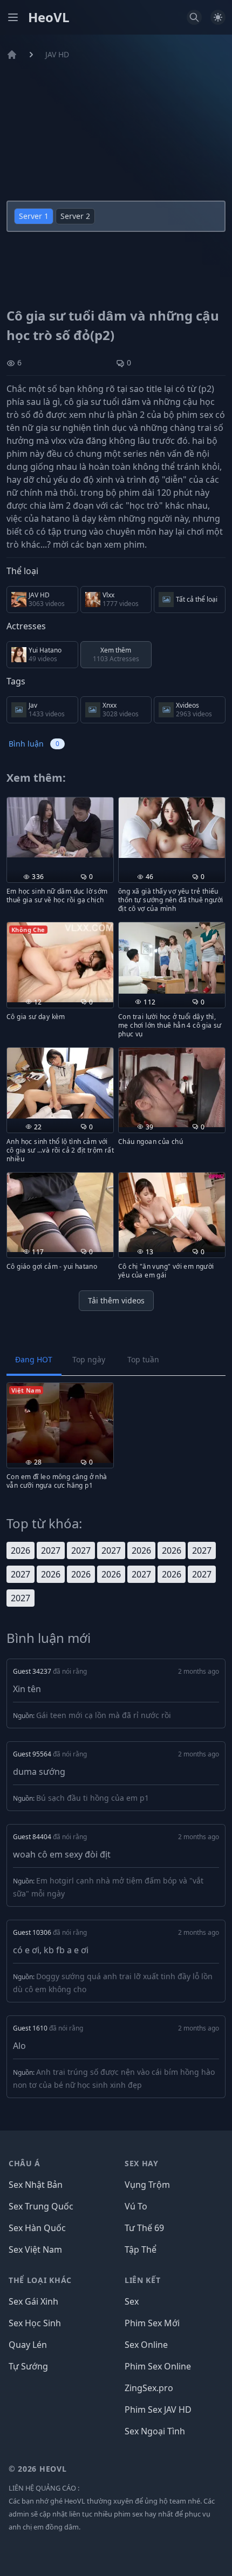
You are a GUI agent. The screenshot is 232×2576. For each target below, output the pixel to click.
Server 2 (75, 216)
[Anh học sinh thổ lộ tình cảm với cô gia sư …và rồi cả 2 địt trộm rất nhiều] (60, 1083)
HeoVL (49, 17)
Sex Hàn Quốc (37, 2228)
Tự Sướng (28, 2366)
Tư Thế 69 (144, 2228)
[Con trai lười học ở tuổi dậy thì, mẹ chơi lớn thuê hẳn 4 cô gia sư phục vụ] (172, 958)
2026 (21, 1550)
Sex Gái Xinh (33, 2301)
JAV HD (57, 54)
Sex (132, 2301)
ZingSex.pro (149, 2388)
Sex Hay (142, 2163)
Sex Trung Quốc (41, 2206)
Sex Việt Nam (35, 2249)
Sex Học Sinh (35, 2323)
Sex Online (146, 2345)
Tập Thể (141, 2249)
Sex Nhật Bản (36, 2185)
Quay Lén (28, 2345)
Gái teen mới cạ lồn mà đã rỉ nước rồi (104, 1715)
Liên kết (143, 2280)
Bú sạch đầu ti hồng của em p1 (93, 1798)
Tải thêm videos (116, 1300)
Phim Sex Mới (152, 2323)
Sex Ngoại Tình (155, 2431)
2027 (51, 1550)
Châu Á (25, 2163)
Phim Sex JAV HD (158, 2409)
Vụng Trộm (147, 2185)
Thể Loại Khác (40, 2280)
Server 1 (34, 216)
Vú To (136, 2206)
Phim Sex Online (158, 2366)
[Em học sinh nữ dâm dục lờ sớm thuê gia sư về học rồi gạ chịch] (60, 827)
